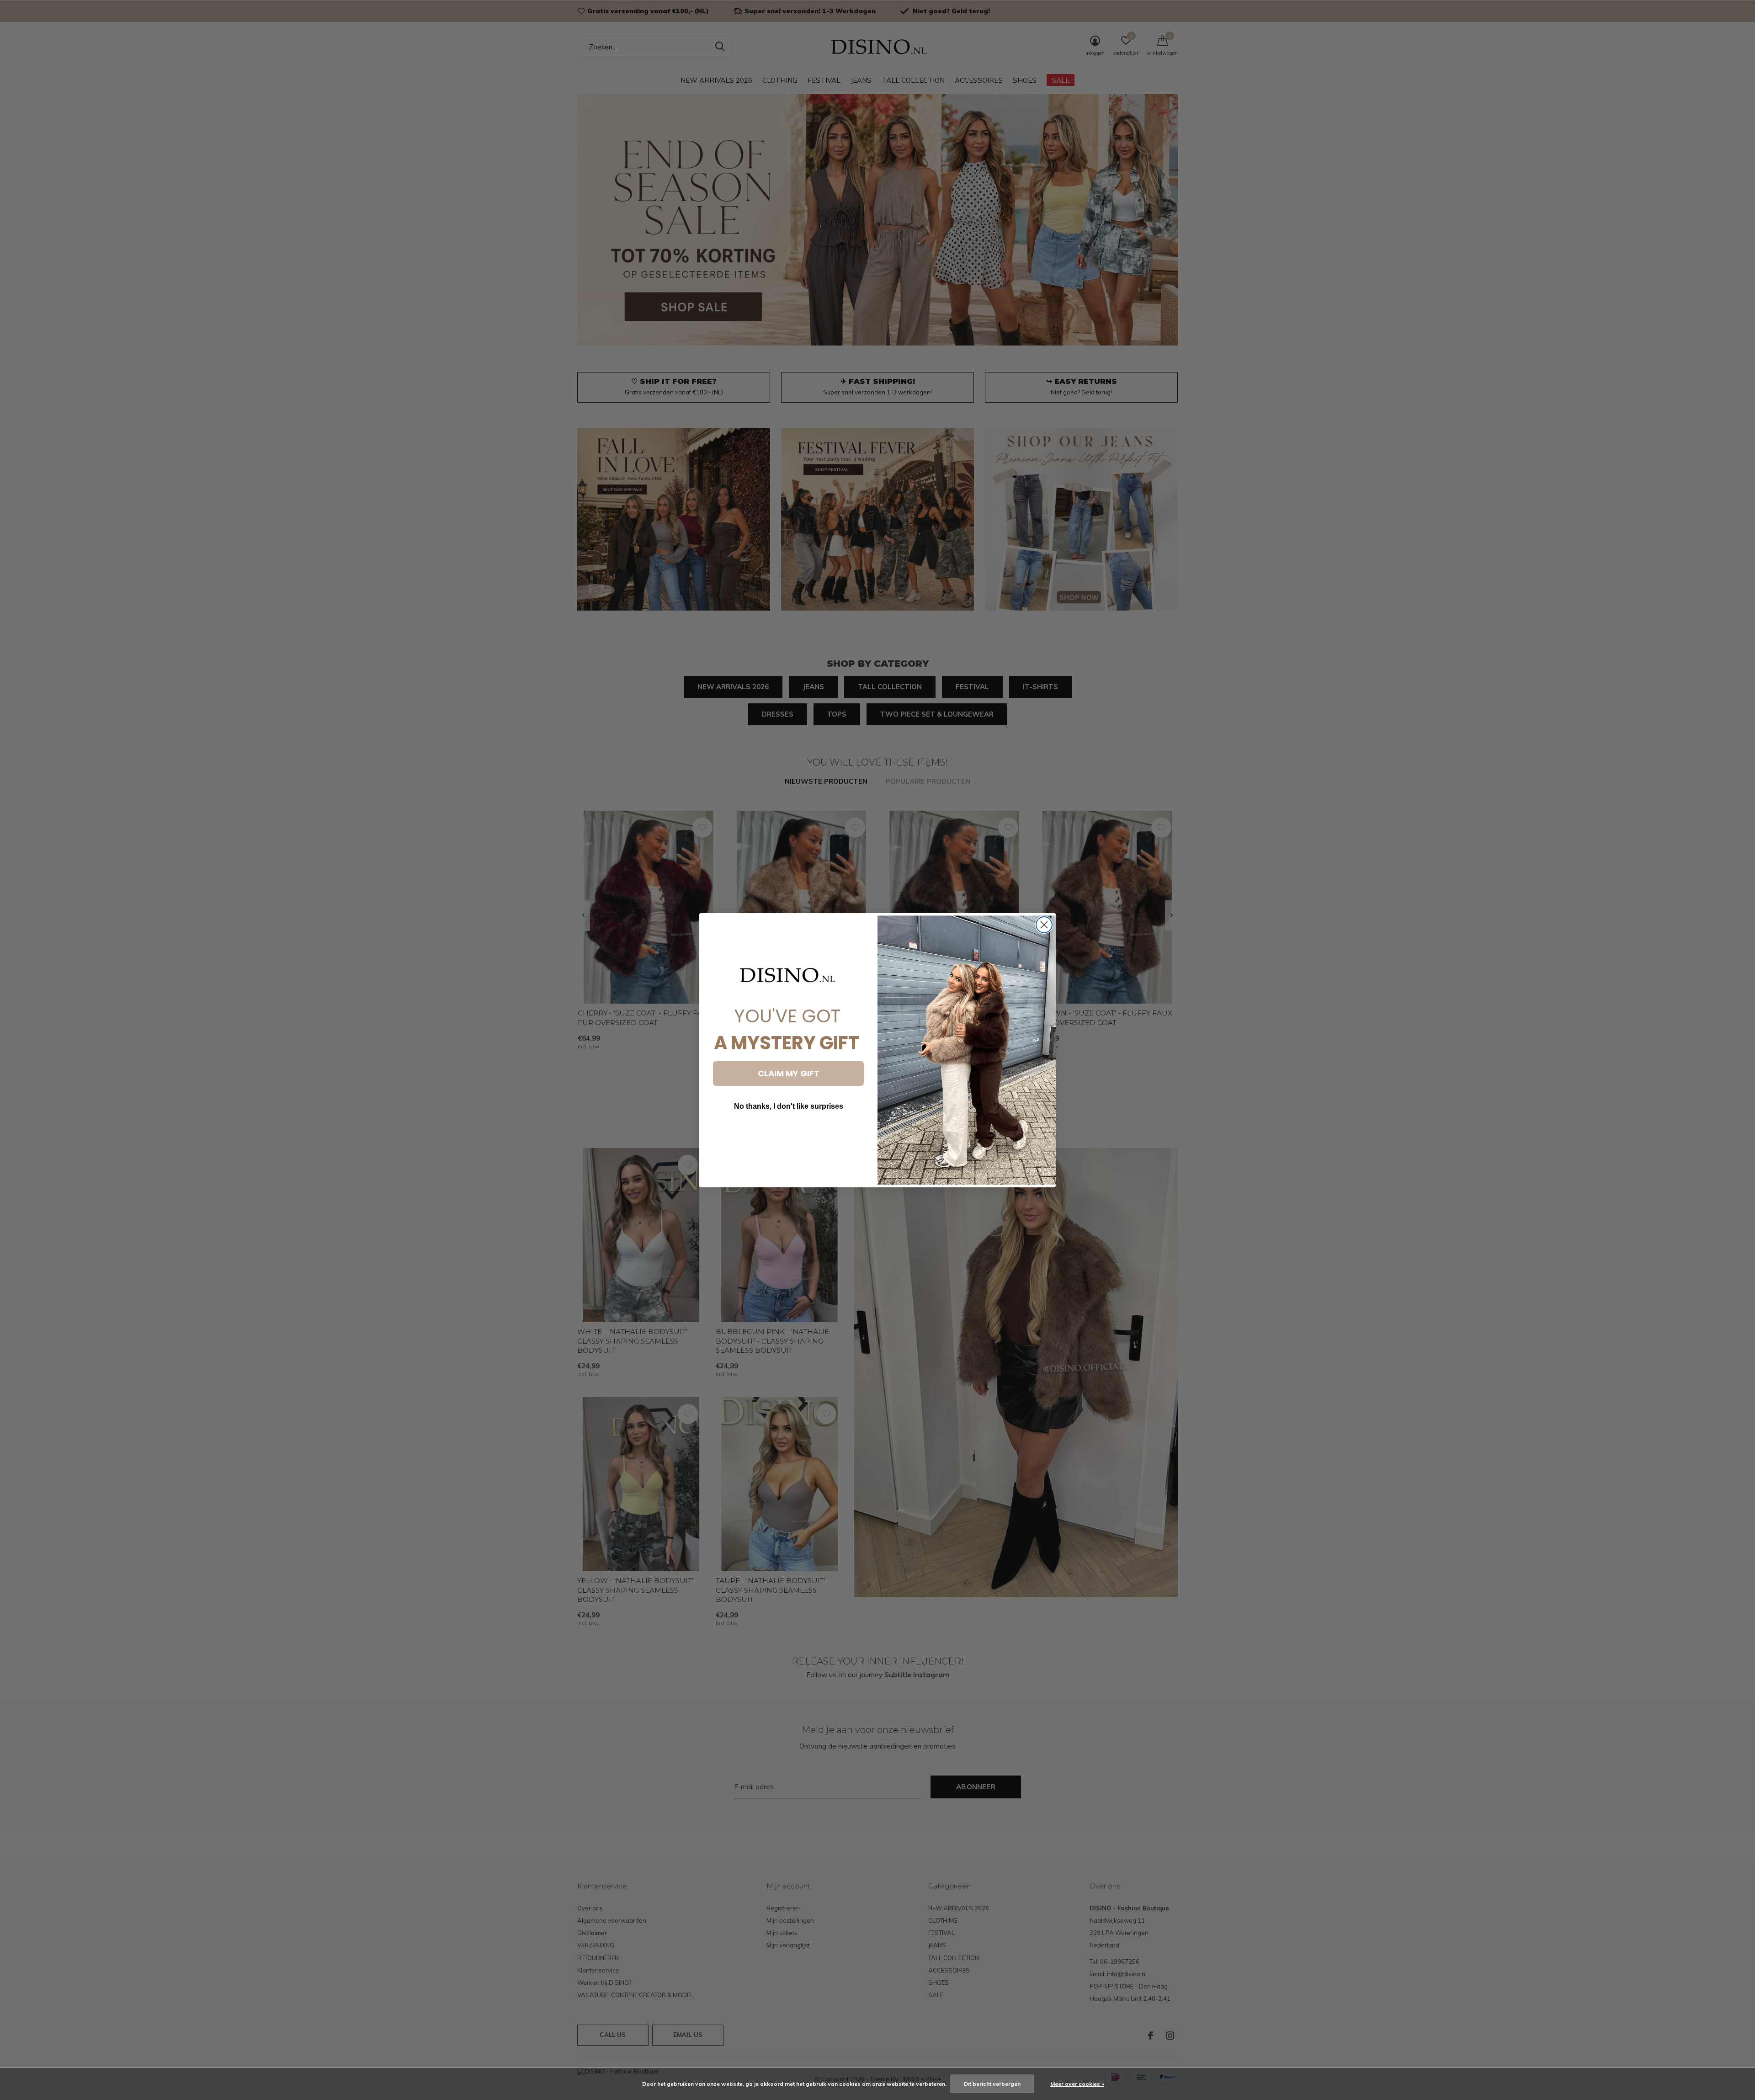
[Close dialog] (1044, 925)
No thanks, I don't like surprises (789, 1106)
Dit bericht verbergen (992, 2084)
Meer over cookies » (1077, 2084)
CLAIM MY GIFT (789, 1073)
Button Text (788, 1134)
